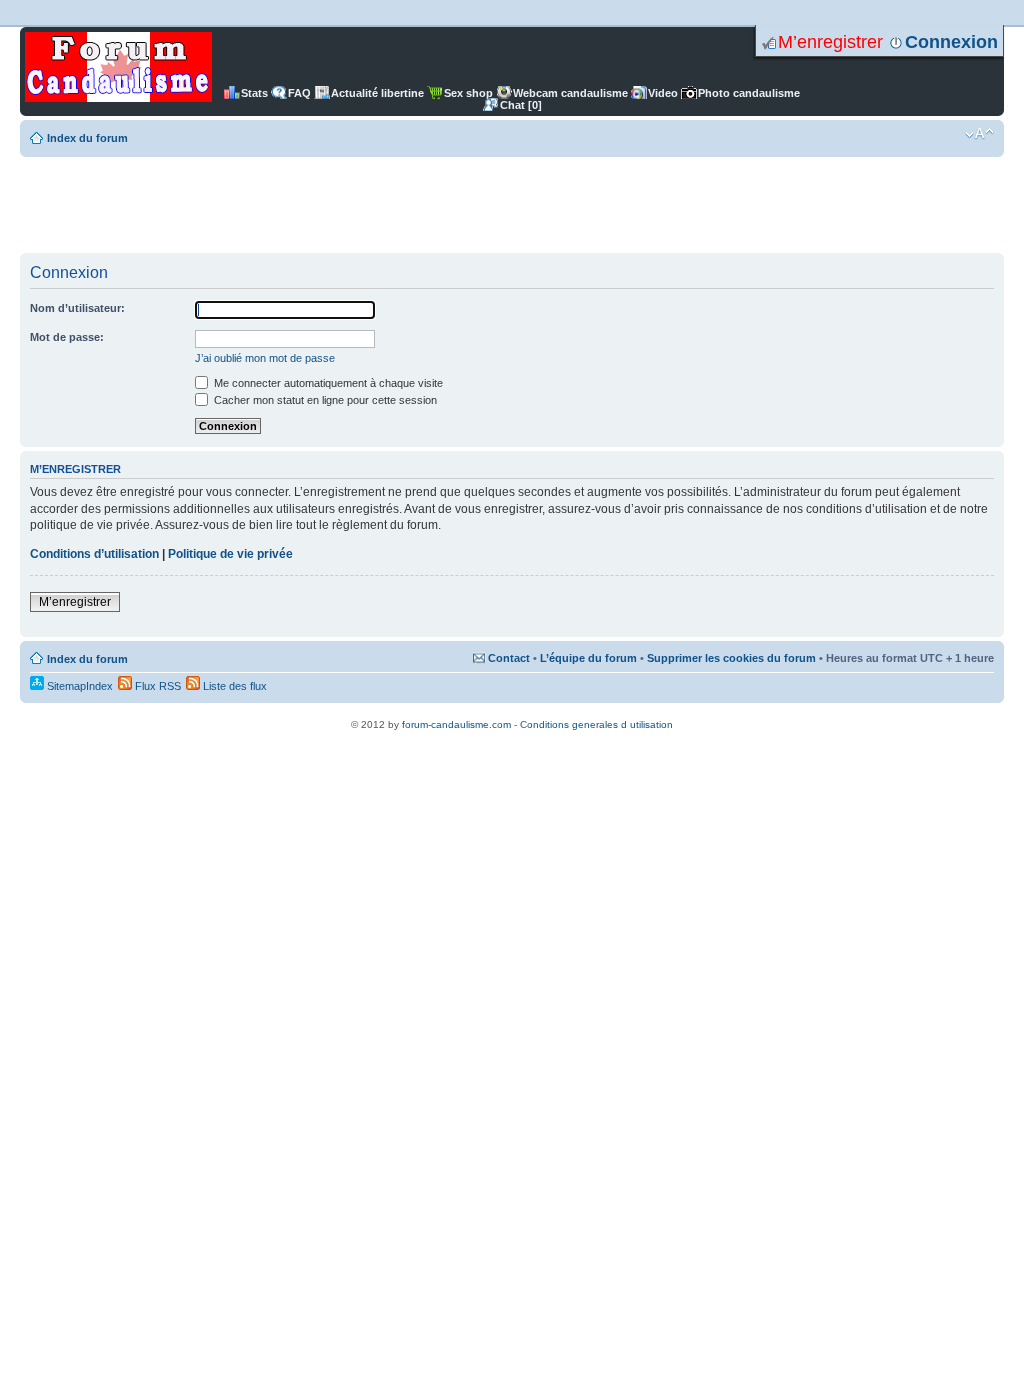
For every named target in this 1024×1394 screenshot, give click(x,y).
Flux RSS (156, 686)
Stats (254, 93)
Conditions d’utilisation (94, 554)
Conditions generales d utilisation (596, 724)
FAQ (299, 93)
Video (663, 93)
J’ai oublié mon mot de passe (265, 358)
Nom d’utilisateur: (77, 308)
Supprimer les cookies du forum (731, 658)
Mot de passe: (67, 337)
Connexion (951, 42)
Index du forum (87, 138)
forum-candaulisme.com (456, 724)
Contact (509, 658)
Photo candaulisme (749, 93)
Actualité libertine (377, 93)
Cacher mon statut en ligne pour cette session (324, 400)
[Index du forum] (118, 68)
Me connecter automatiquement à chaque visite (327, 383)
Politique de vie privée (230, 554)
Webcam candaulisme (570, 93)
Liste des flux (233, 686)
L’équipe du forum (588, 658)
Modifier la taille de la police (979, 134)
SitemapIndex (78, 686)
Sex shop (468, 93)
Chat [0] (521, 105)
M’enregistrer (830, 42)
